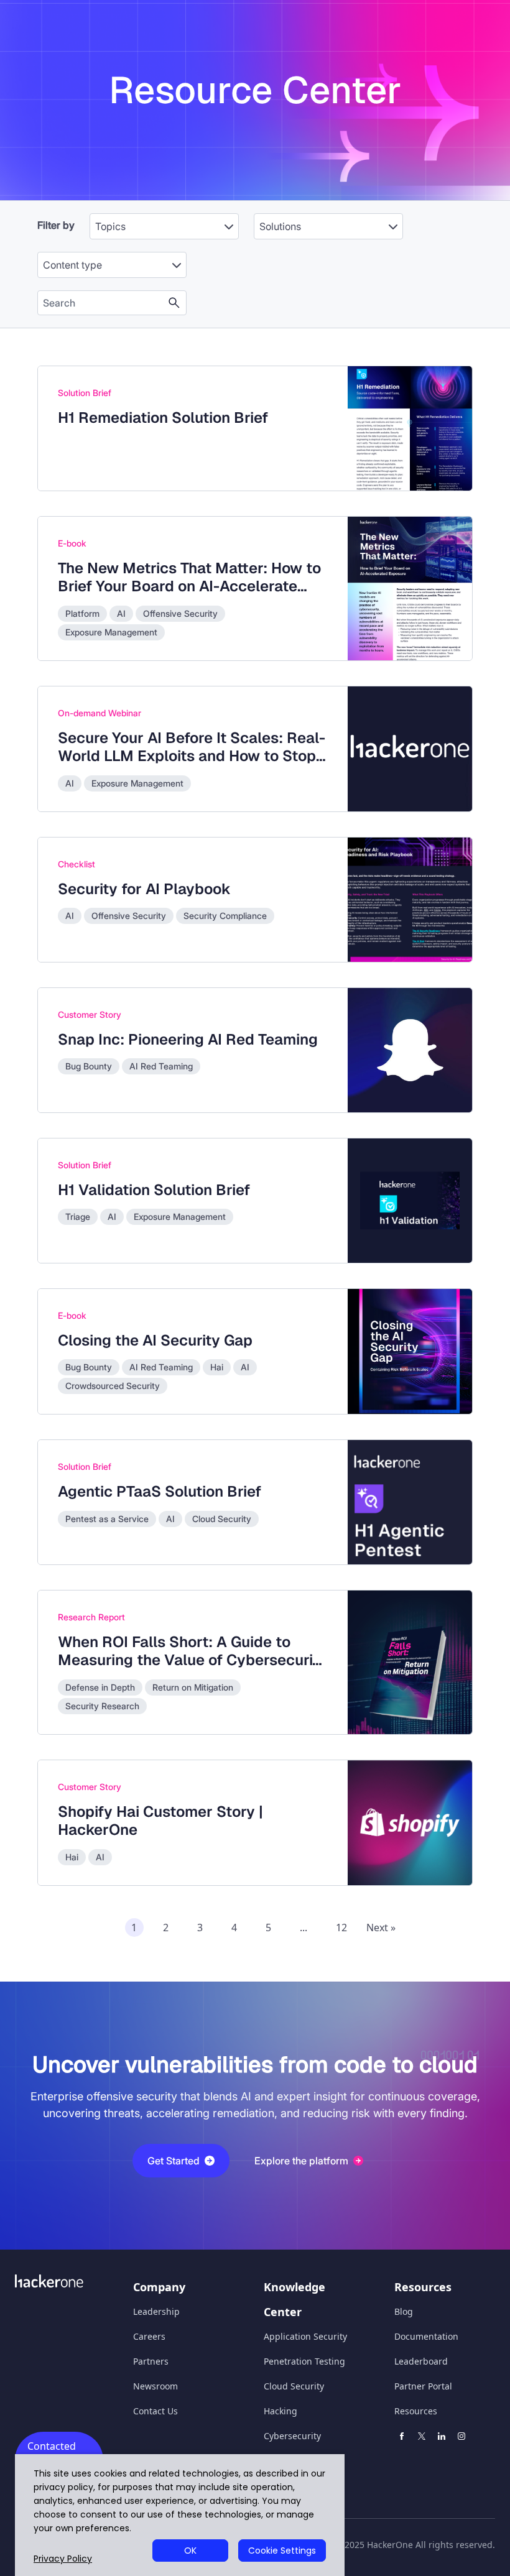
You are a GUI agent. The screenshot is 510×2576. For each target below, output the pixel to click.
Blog (404, 2311)
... (304, 1927)
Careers (149, 2336)
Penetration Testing (304, 2361)
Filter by (56, 225)
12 (341, 1927)
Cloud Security (294, 2386)
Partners (151, 2361)
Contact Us (155, 2411)
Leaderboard (421, 2361)
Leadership (156, 2311)
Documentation (426, 2336)
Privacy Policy (63, 2559)
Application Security (305, 2336)
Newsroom (155, 2386)
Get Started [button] (174, 2161)
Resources (416, 2411)
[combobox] (164, 220)
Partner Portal (423, 2386)
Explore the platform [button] (301, 2161)
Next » (381, 1927)
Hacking (280, 2411)
